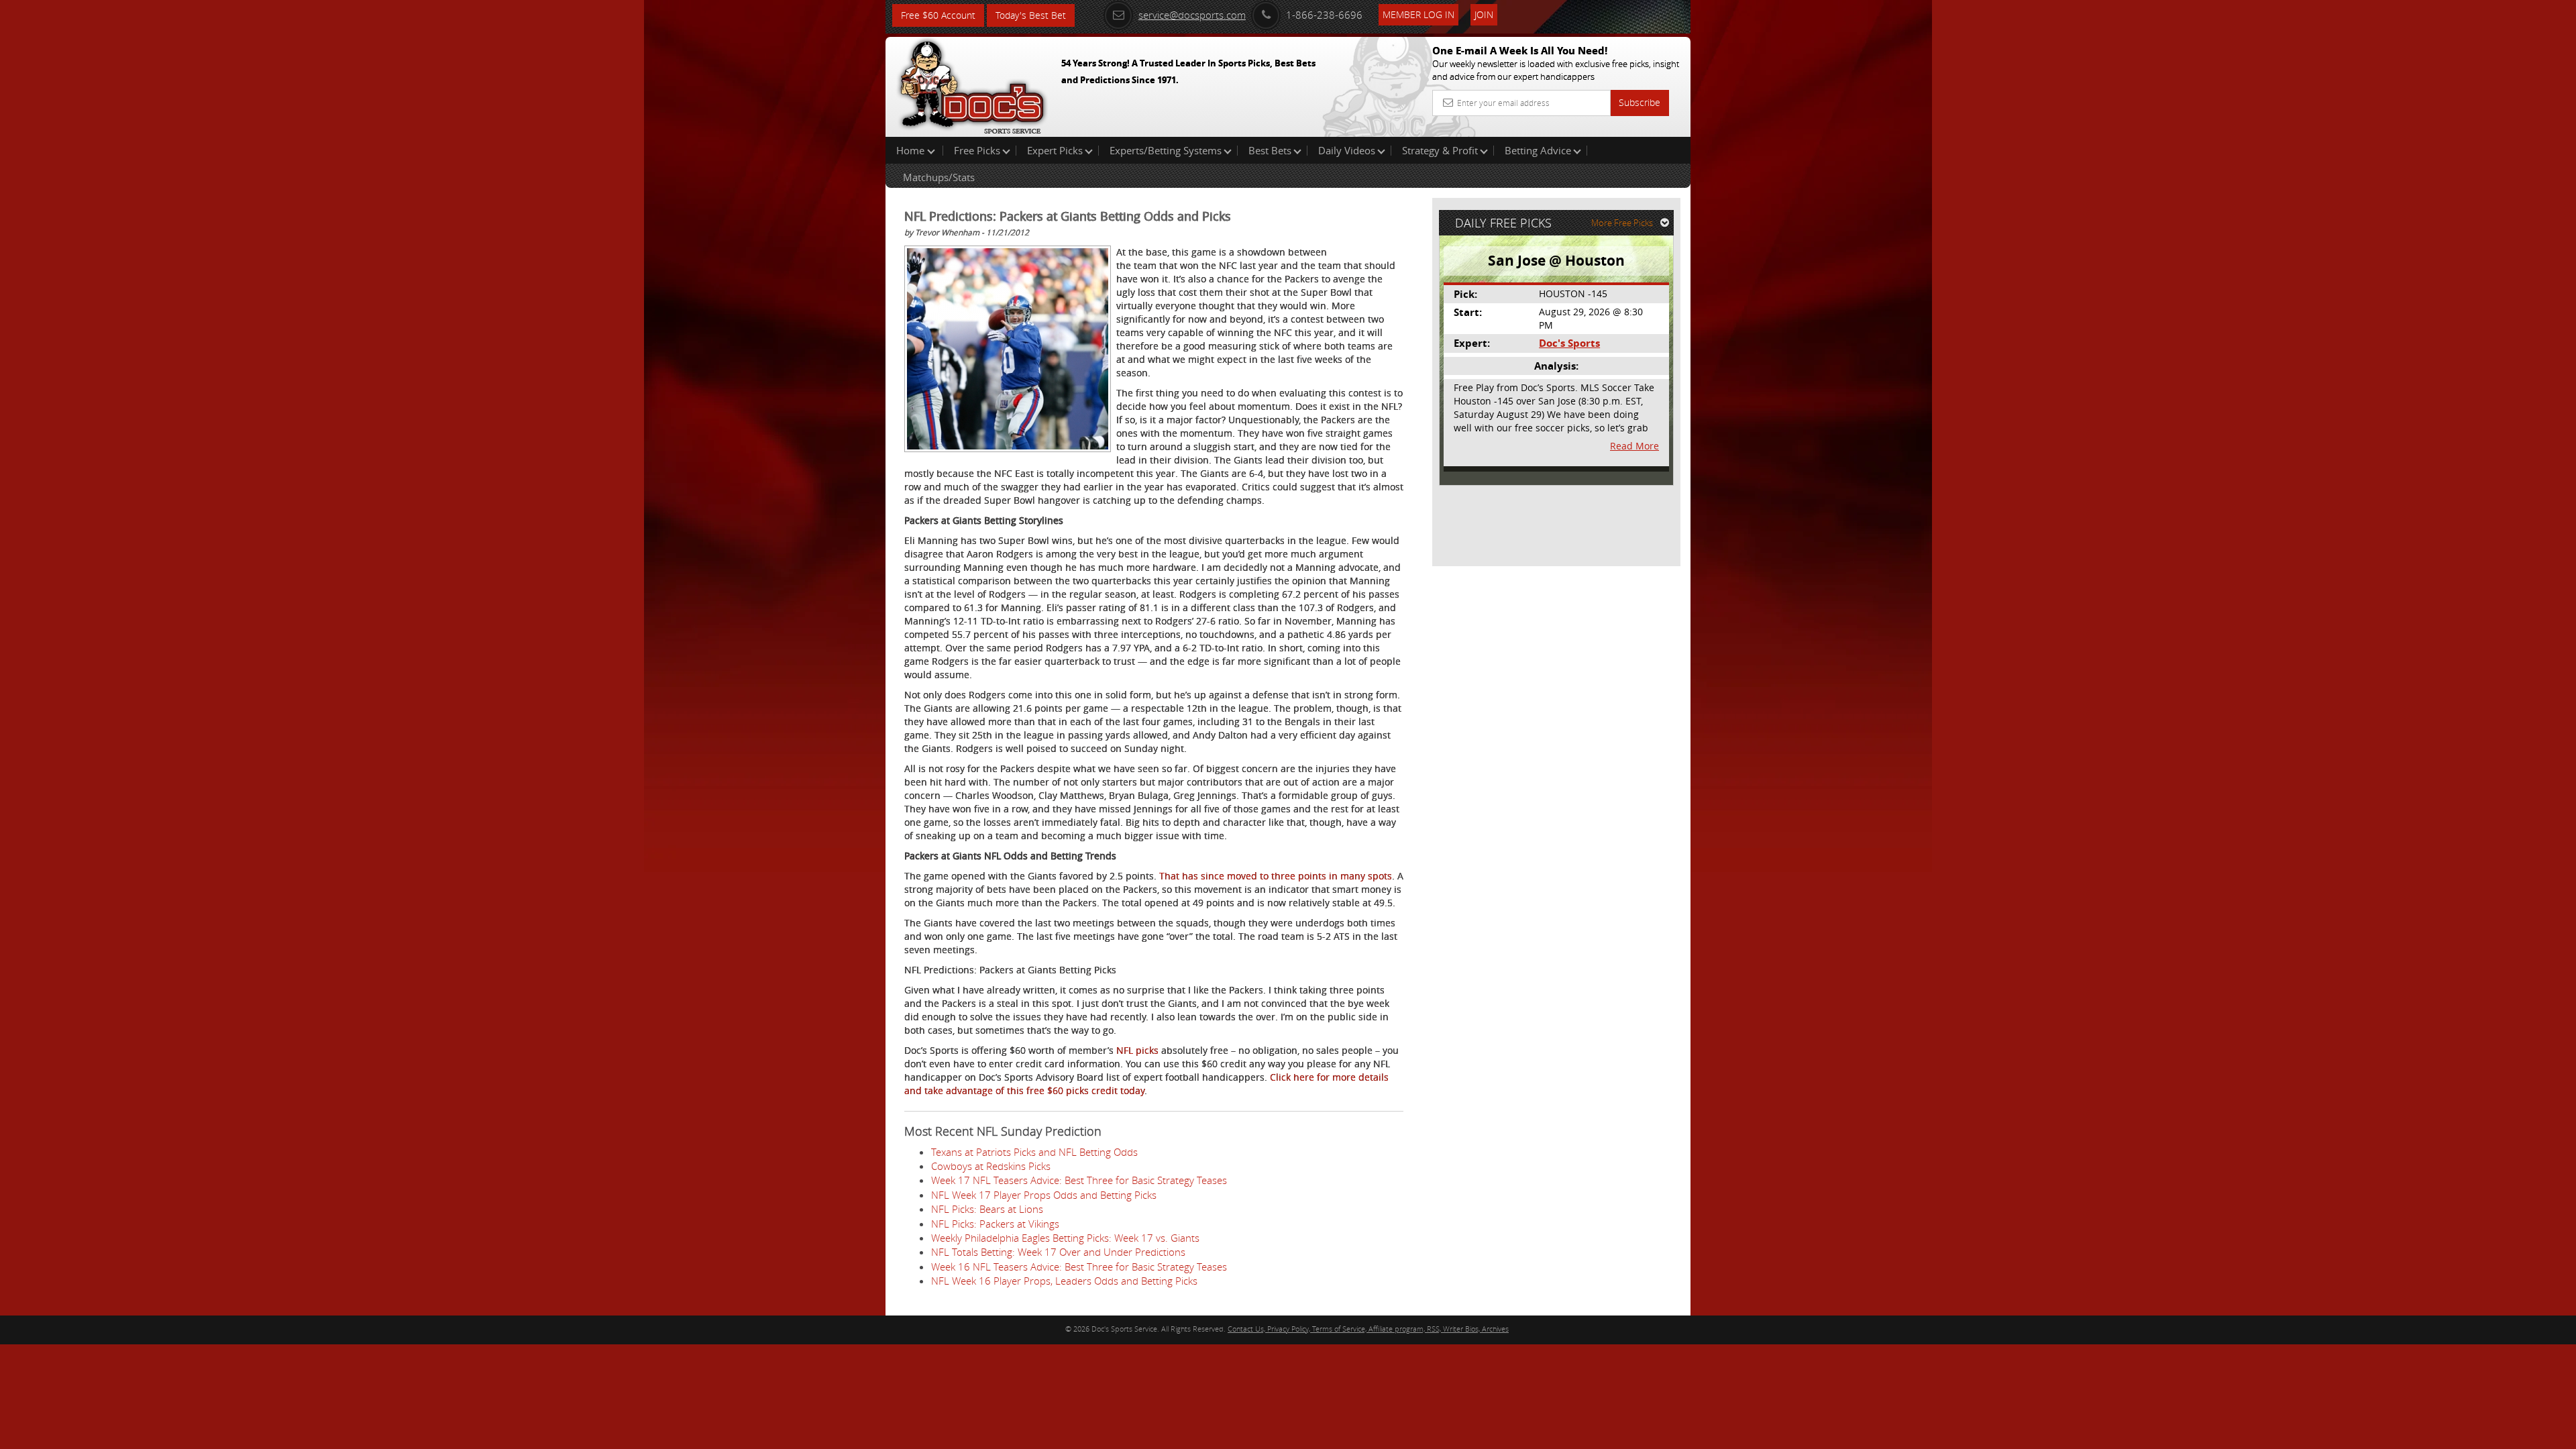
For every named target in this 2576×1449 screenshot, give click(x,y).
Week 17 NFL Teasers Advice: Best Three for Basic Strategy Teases (1079, 1180)
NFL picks (1137, 1050)
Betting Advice (1538, 150)
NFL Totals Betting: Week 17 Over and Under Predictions (1058, 1252)
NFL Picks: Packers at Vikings (995, 1224)
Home (912, 150)
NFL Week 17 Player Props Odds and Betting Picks (1044, 1195)
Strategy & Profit (1440, 150)
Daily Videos (1347, 150)
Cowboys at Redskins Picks (991, 1166)
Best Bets (1270, 150)
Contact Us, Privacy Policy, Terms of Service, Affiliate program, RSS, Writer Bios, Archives (1368, 1329)
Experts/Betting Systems (1166, 150)
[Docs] (972, 84)
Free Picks (977, 150)
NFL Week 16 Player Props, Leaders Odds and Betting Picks (1064, 1281)
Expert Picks (1055, 150)
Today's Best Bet (1031, 15)
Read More (1634, 446)
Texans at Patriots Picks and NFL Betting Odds (1034, 1152)
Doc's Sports (1569, 343)
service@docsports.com (1192, 15)
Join (1484, 14)
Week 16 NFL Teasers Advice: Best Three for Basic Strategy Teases (1079, 1267)
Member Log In (1418, 14)
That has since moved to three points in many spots (1276, 876)
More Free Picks (1622, 223)
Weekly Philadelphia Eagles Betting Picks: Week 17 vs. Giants (1065, 1238)
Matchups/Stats (939, 177)
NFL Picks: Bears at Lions (987, 1209)
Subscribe (1640, 102)
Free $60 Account (938, 15)
